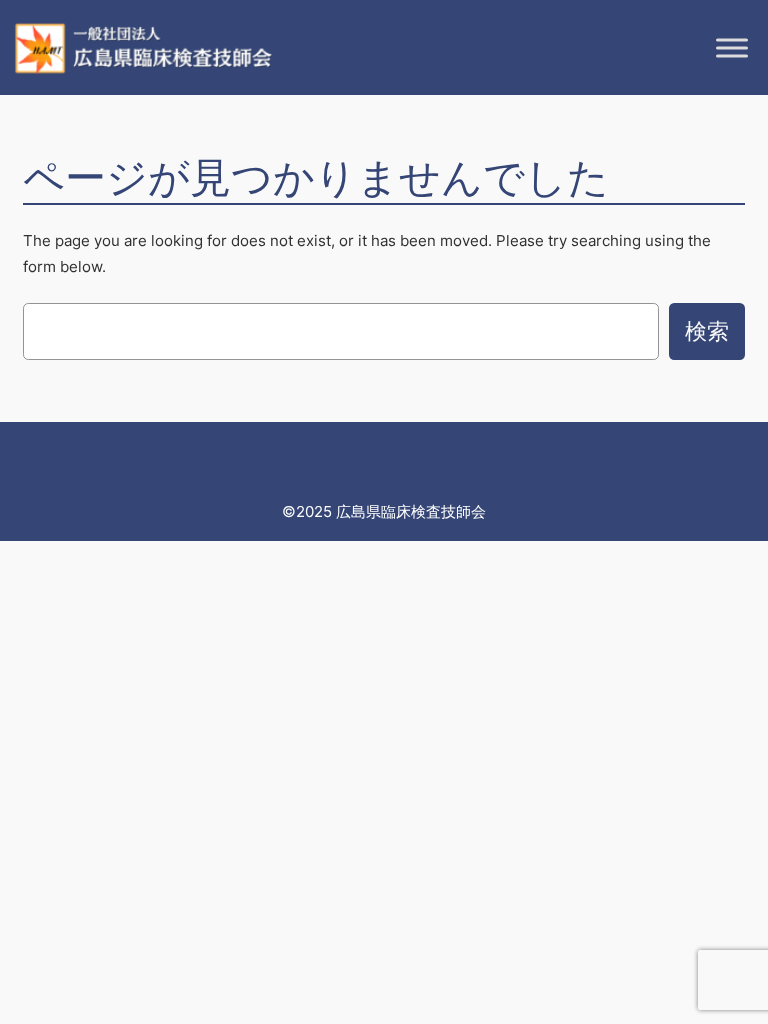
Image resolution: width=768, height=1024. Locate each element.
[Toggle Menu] (732, 48)
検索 (707, 331)
